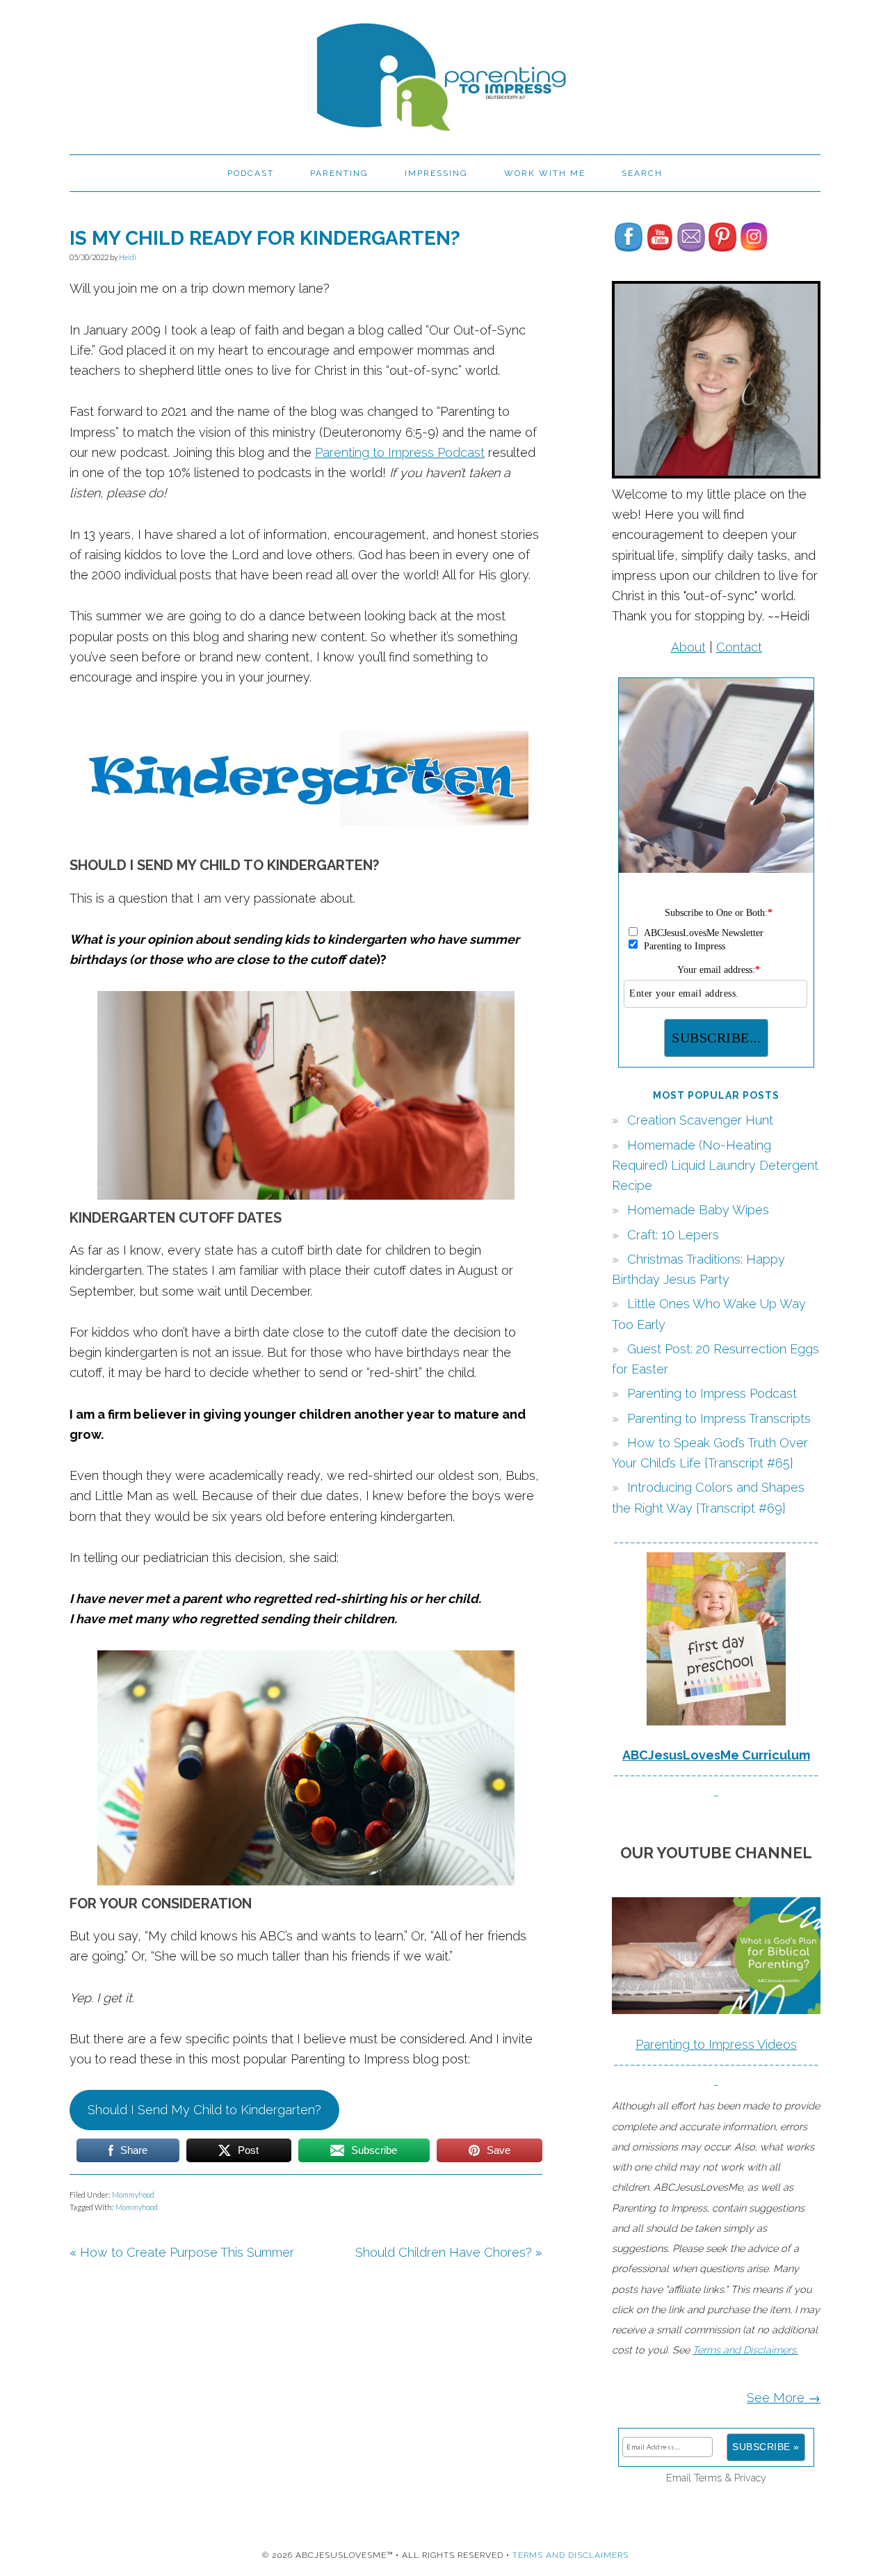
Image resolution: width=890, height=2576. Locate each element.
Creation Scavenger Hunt (700, 1120)
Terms (708, 2478)
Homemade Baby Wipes (698, 1210)
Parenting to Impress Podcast (400, 452)
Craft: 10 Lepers (673, 1235)
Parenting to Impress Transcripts (719, 1418)
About (688, 647)
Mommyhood (133, 2195)
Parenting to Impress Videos (716, 2044)
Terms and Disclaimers (571, 2555)
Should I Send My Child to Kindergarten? (204, 2110)
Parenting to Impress (445, 71)
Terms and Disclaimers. (745, 2350)
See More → (784, 2398)
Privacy (750, 2478)
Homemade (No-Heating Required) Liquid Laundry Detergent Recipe (715, 1166)
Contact (739, 647)
